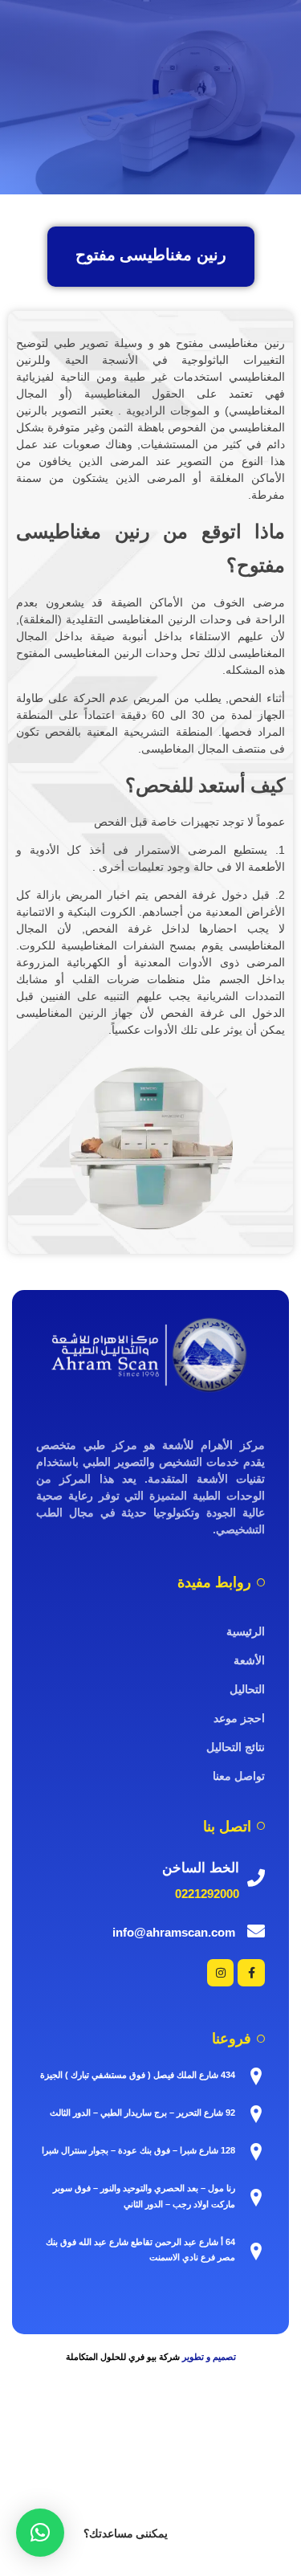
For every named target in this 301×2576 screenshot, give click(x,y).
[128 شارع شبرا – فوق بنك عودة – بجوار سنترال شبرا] (256, 2152)
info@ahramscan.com (174, 1932)
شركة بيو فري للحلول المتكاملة (123, 2357)
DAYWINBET (180, 2508)
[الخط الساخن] (256, 1878)
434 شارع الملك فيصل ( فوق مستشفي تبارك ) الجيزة (138, 2075)
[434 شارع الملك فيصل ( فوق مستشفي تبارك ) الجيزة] (256, 2076)
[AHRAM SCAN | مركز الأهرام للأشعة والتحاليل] (150, 1355)
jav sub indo (194, 2470)
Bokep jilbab (268, 2431)
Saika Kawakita (47, 2470)
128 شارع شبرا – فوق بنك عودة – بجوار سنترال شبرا (138, 2150)
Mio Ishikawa (125, 2470)
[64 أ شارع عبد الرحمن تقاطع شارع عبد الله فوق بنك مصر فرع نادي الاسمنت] (256, 2251)
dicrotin (247, 2470)
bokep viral (34, 2450)
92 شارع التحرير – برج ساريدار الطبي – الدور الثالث (142, 2113)
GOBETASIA (188, 2527)
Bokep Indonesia (65, 2431)
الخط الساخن (201, 1868)
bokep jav (91, 2450)
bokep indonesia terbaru (172, 2431)
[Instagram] (221, 1973)
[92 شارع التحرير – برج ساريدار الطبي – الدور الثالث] (256, 2114)
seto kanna (274, 2450)
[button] (40, 2533)
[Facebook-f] (251, 1973)
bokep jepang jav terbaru (181, 2450)
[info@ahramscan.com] (256, 1931)
